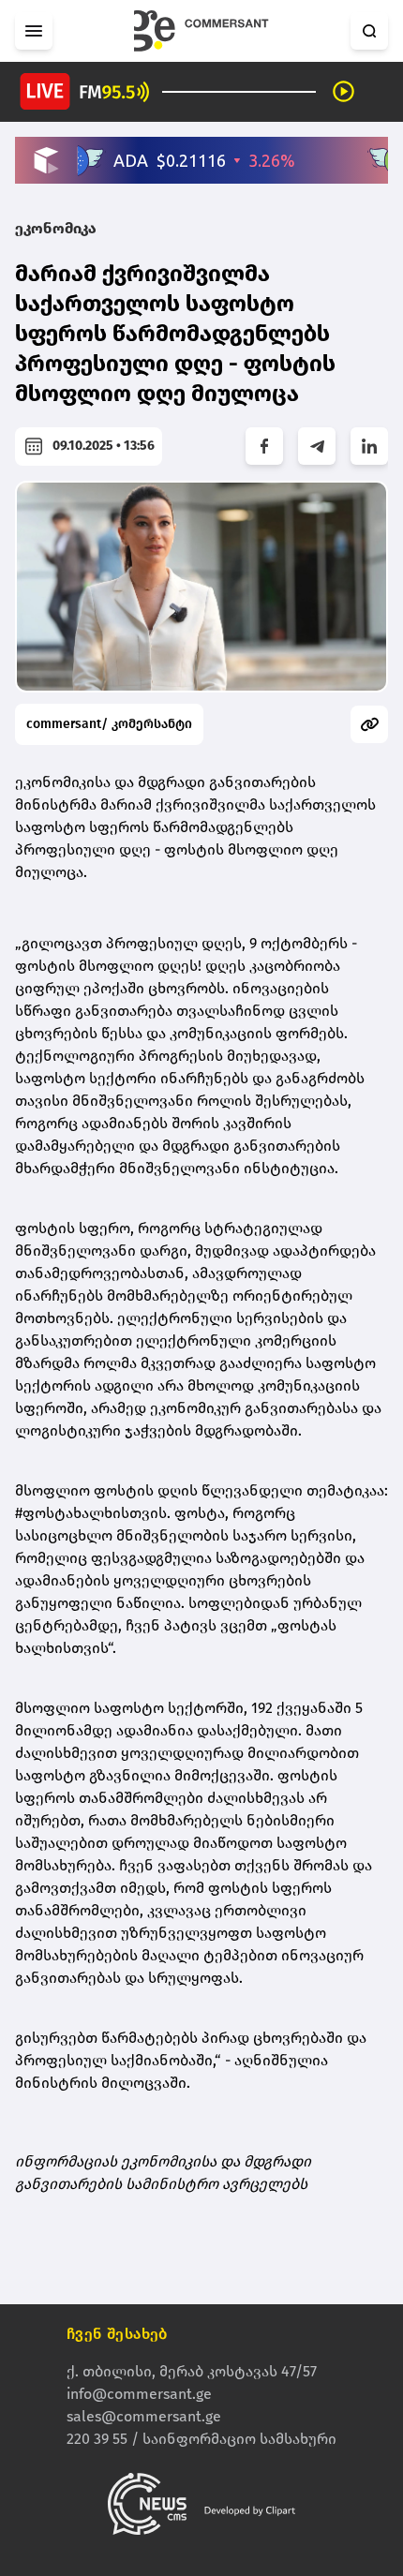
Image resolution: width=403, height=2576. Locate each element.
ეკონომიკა (56, 228)
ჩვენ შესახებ (117, 2334)
